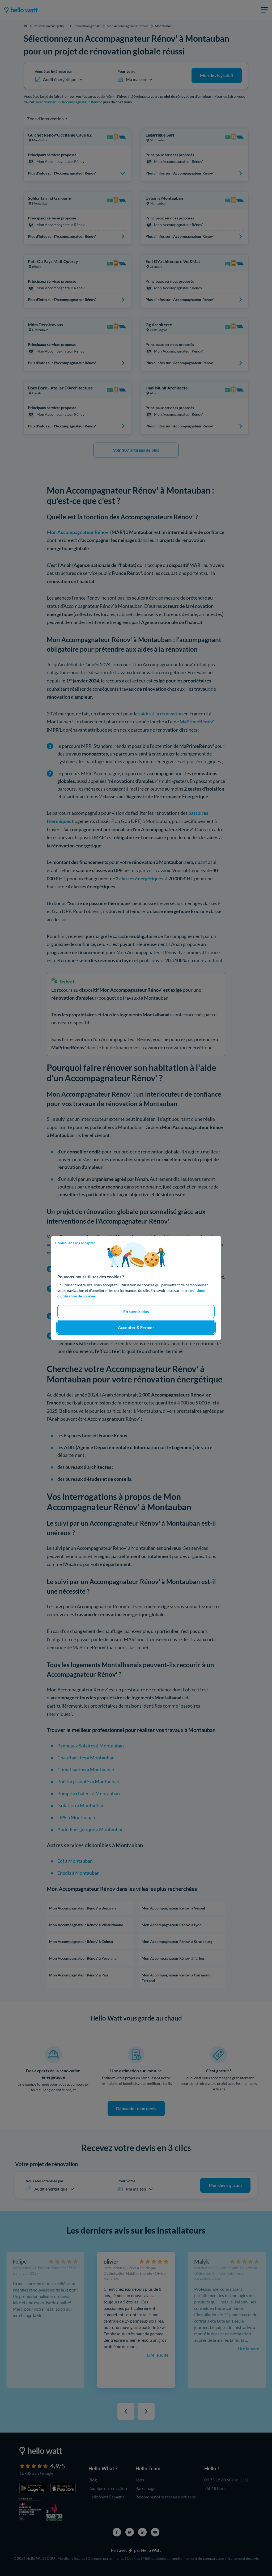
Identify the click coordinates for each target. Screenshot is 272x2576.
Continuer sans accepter (75, 1243)
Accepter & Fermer (136, 1327)
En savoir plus (136, 1311)
